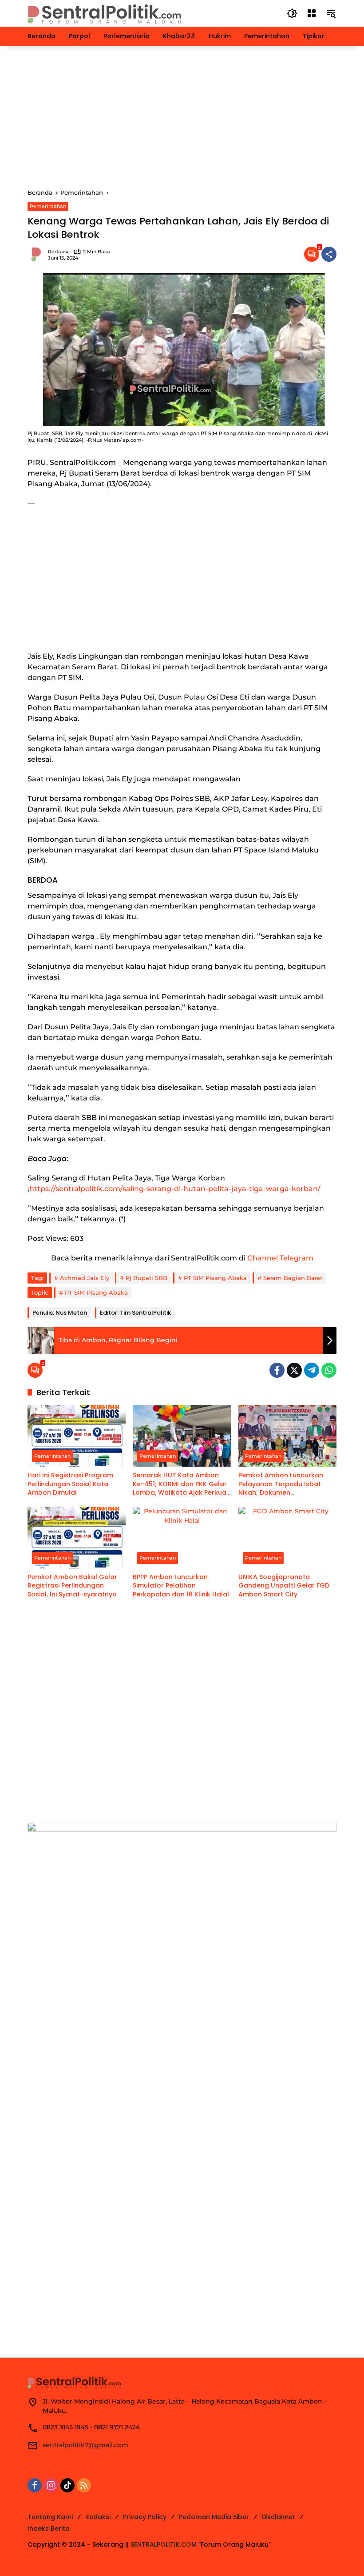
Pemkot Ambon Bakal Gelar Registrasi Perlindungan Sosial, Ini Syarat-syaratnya (72, 1586)
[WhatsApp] (329, 1370)
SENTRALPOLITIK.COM (164, 2544)
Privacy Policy (145, 2517)
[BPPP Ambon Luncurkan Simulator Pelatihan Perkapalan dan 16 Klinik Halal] (182, 1538)
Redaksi (58, 252)
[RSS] (84, 2485)
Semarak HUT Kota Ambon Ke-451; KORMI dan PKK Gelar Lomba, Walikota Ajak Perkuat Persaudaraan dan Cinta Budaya (181, 1484)
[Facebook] (277, 1370)
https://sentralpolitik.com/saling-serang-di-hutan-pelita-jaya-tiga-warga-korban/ (175, 1189)
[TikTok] (67, 2485)
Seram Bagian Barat (293, 1278)
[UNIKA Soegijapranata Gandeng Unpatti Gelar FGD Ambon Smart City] (287, 1538)
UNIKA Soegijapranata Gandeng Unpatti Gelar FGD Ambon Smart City (284, 1586)
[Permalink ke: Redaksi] (38, 254)
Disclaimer (278, 2517)
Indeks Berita (49, 2528)
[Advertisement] (182, 117)
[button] (292, 13)
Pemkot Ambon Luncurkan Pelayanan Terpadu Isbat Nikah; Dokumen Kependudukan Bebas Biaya (286, 1484)
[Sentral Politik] (105, 13)
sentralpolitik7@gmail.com (85, 2445)
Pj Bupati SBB (146, 1278)
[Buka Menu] (312, 13)
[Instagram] (51, 2485)
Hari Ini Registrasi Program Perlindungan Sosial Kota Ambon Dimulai (70, 1484)
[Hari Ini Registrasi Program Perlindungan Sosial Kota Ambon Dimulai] (77, 1436)
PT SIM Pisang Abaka (215, 1278)
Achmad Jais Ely (85, 1278)
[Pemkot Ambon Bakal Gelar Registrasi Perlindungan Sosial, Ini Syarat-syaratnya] (77, 1538)
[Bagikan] (329, 254)
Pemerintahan (48, 206)
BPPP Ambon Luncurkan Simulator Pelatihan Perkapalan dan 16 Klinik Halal (181, 1586)
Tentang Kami (50, 2517)
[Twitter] (294, 1370)
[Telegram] (312, 1370)
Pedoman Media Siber (214, 2517)
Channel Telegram (280, 1258)
